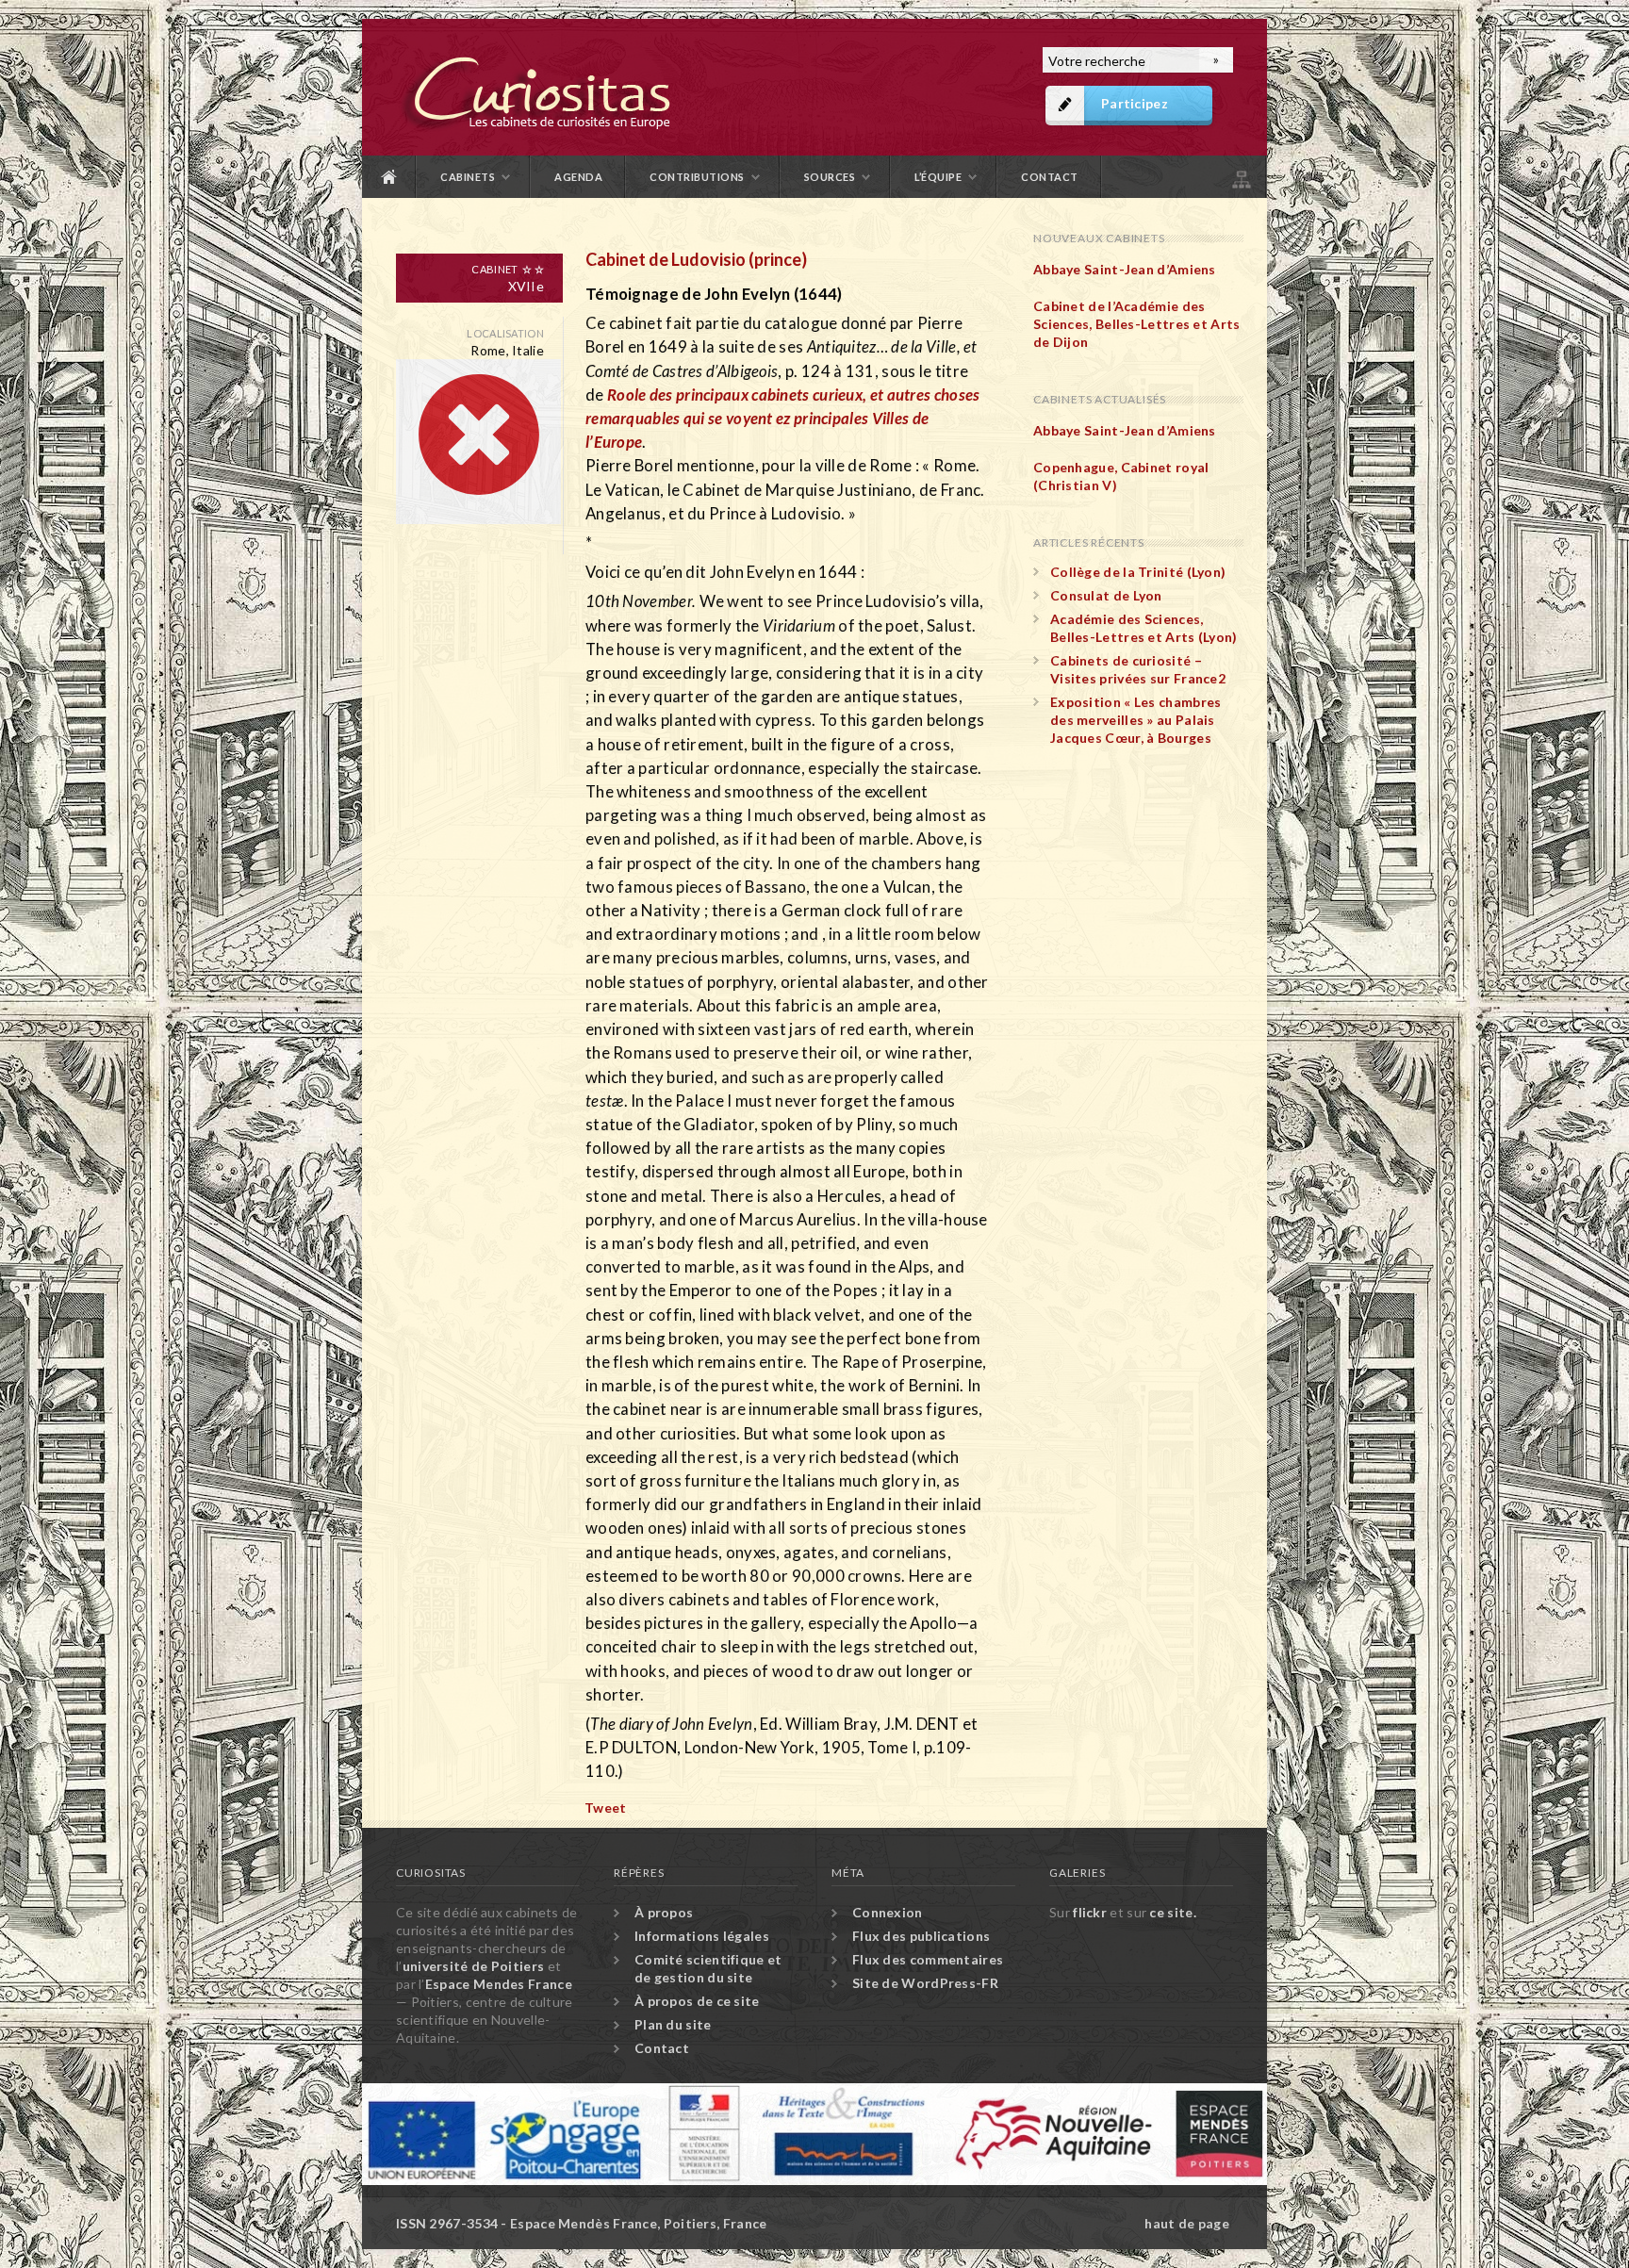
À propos (664, 1912)
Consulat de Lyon (1106, 595)
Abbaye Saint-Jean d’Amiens (1125, 269)
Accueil (389, 177)
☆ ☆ (533, 269)
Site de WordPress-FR (925, 1983)
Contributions (697, 177)
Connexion (888, 1912)
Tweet (606, 1808)
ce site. (1172, 1912)
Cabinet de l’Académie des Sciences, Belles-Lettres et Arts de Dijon (1137, 324)
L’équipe (938, 177)
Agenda (578, 177)
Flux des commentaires (928, 1959)
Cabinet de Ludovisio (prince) (696, 259)
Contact (1050, 177)
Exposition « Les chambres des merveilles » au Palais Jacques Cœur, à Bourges (1136, 720)
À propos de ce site (697, 2001)
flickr (1090, 1912)
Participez (1135, 103)
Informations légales (702, 1936)
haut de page (1187, 2223)
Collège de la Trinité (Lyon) (1138, 572)
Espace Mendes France (499, 1984)
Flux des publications (921, 1936)
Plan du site (1240, 177)
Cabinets (468, 177)
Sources (830, 177)
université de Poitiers (474, 1966)
